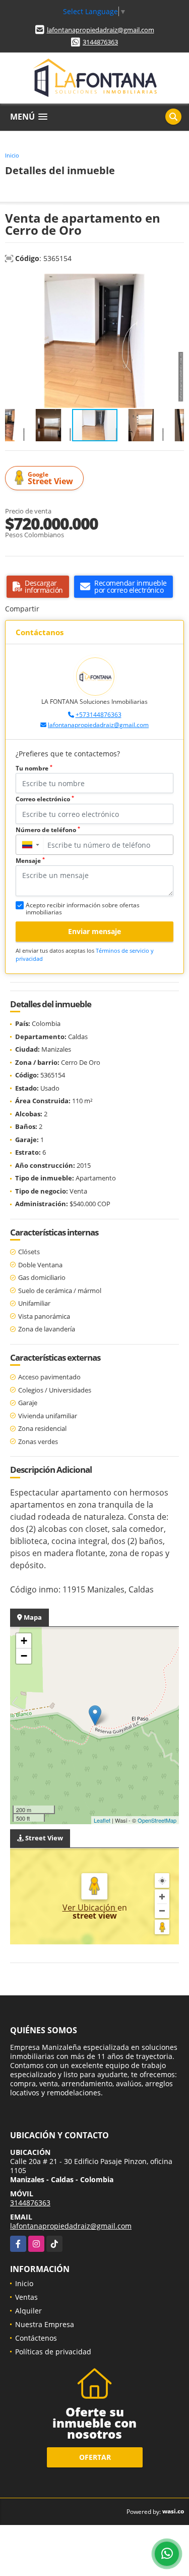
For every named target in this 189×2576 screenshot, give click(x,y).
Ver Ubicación (90, 1908)
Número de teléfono (48, 830)
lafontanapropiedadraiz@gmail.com (101, 30)
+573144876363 (99, 715)
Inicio (12, 155)
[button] (175, 283)
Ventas (26, 2297)
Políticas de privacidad (53, 2352)
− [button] (24, 1656)
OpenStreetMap (157, 1820)
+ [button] (24, 1641)
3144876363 (100, 42)
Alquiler (28, 2311)
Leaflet (102, 1820)
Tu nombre (34, 768)
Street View (50, 478)
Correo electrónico (45, 799)
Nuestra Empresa (45, 2324)
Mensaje (30, 861)
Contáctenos (36, 2338)
